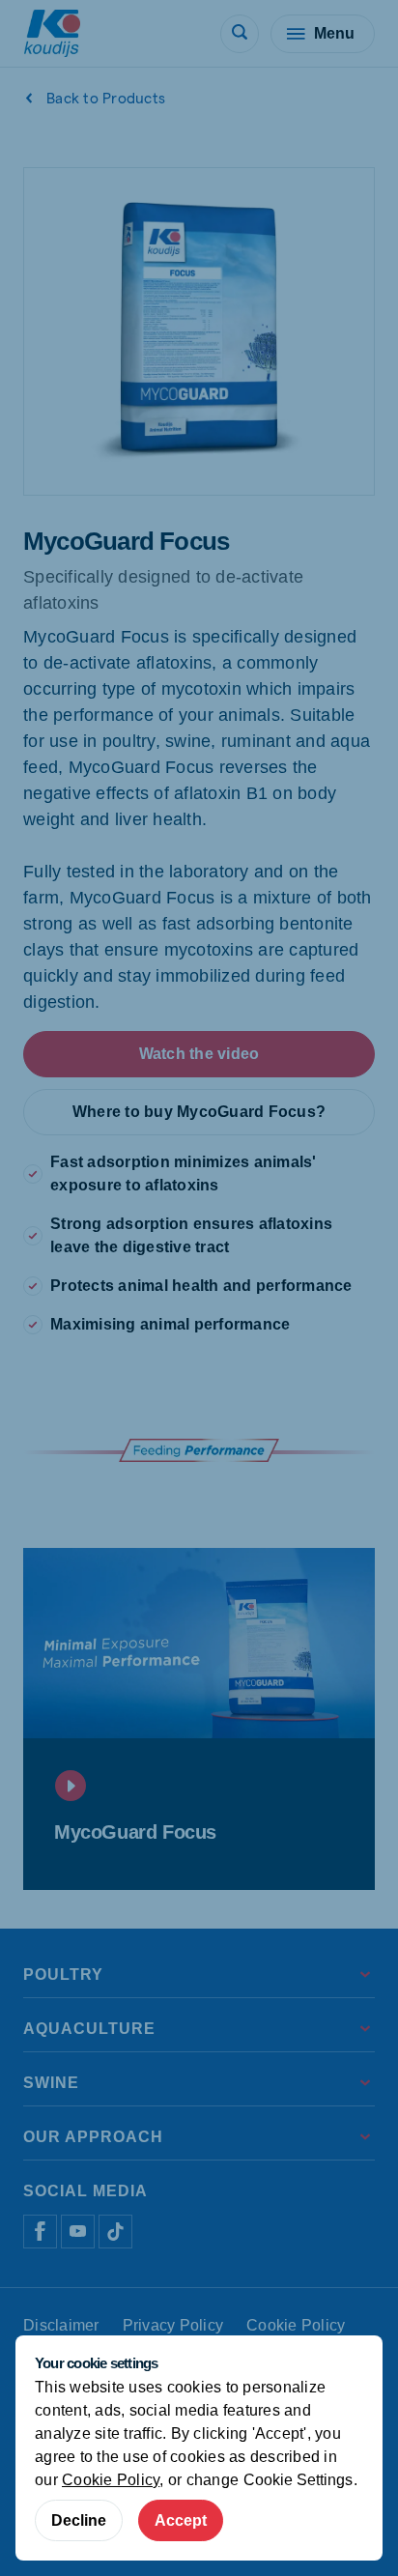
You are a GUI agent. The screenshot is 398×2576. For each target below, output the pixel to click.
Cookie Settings (298, 2480)
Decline (79, 2520)
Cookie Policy (111, 2480)
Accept (181, 2520)
